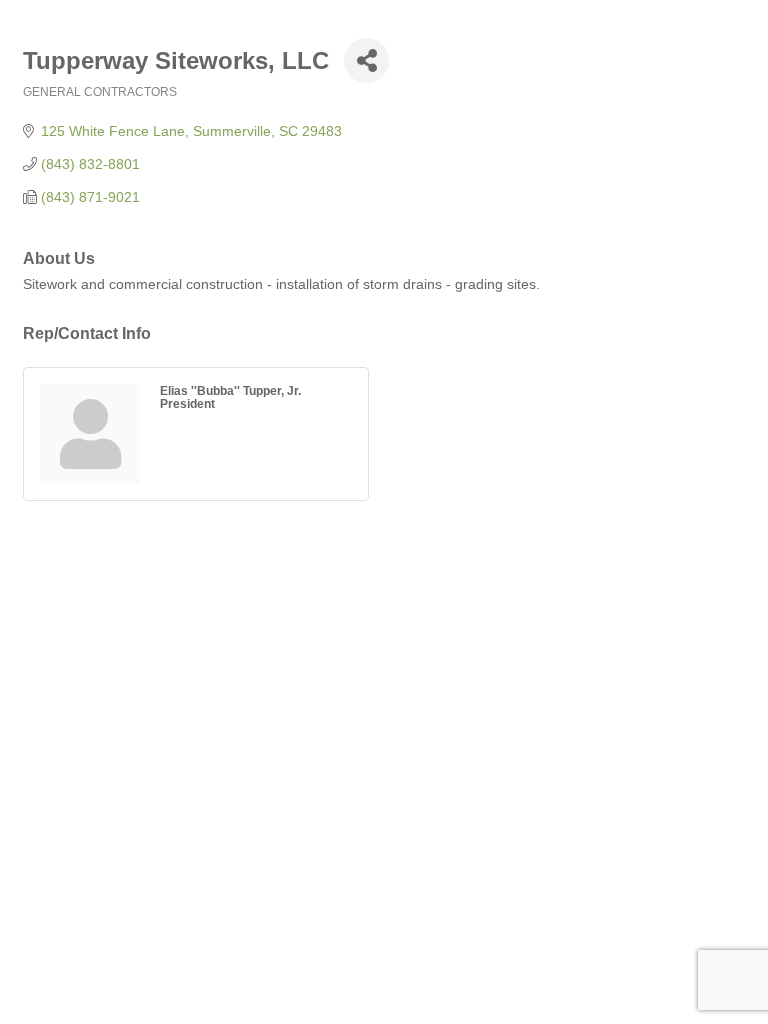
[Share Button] (366, 60)
